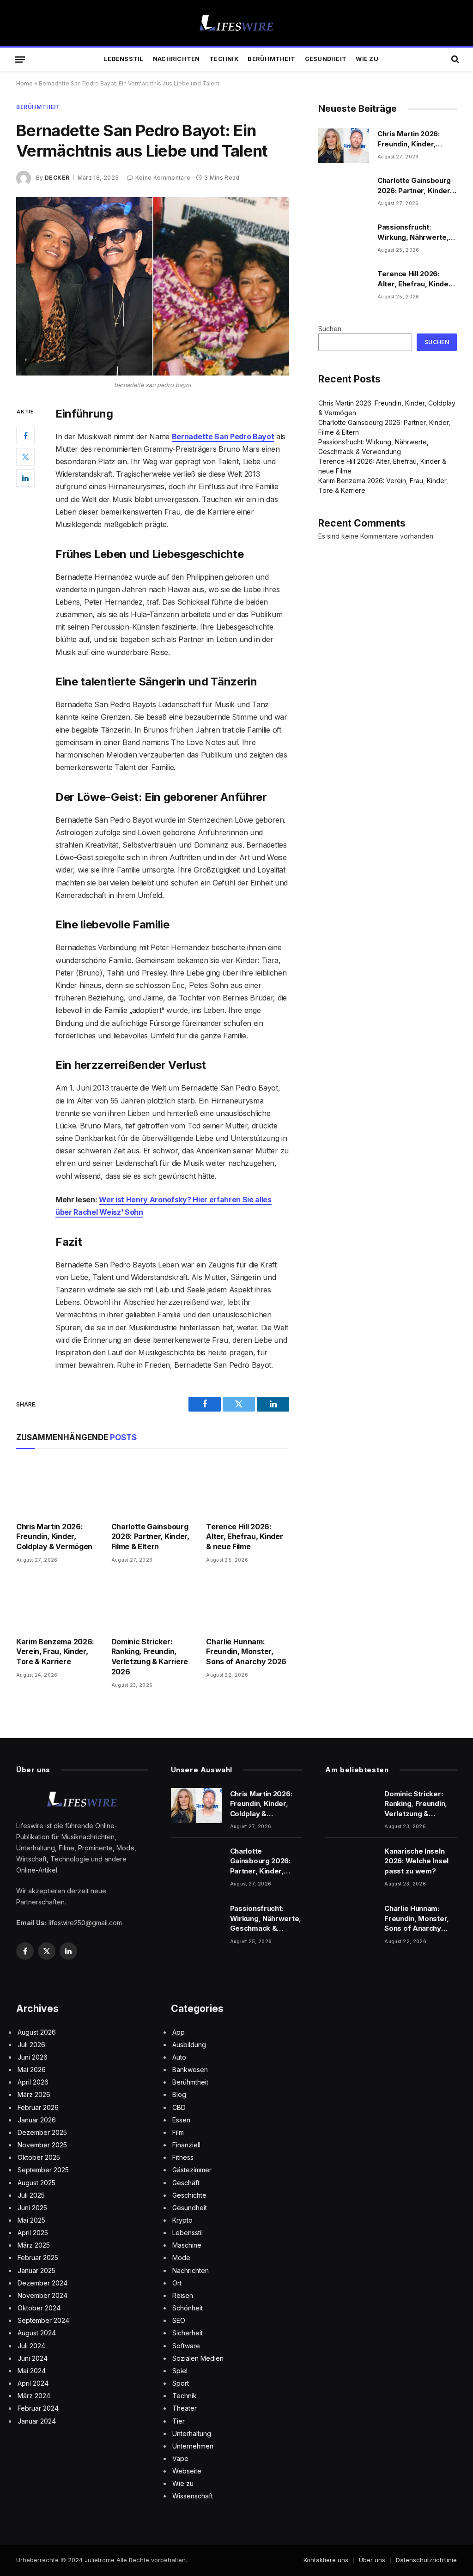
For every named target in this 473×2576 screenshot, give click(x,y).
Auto (179, 2057)
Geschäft (186, 2183)
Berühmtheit (271, 59)
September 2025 (43, 2170)
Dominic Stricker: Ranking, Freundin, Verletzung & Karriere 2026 (150, 1657)
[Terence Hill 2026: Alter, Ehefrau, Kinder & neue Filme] (248, 1488)
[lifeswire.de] (236, 23)
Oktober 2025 (39, 2157)
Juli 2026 (31, 2045)
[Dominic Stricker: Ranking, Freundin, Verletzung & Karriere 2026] (153, 1603)
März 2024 (34, 2396)
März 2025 (34, 2245)
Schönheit (188, 2308)
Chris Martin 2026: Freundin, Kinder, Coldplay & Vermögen (54, 1537)
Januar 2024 (37, 2421)
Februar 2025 (38, 2258)
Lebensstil (124, 59)
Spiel (180, 2371)
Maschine (187, 2245)
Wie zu (367, 59)
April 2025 (33, 2233)
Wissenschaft (193, 2496)
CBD (179, 2107)
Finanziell (186, 2145)
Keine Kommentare (163, 178)
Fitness (183, 2157)
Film (178, 2132)
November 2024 (42, 2295)
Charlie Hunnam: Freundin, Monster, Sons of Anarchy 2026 (246, 1652)
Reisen (183, 2295)
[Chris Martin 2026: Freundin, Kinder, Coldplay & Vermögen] (58, 1488)
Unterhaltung (192, 2434)
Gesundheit (326, 59)
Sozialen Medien (198, 2358)
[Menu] (20, 59)
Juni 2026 (33, 2057)
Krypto (182, 2220)
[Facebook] (25, 436)
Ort (177, 2283)
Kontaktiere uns (326, 2560)
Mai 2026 (32, 2070)
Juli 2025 (31, 2195)
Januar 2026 (37, 2120)
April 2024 (33, 2383)
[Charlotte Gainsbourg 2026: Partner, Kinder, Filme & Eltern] (153, 1488)
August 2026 (37, 2032)
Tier (179, 2421)
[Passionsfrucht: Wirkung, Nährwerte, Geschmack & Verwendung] (344, 239)
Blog (179, 2094)
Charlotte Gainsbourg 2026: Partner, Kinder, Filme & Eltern (150, 1537)
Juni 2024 (33, 2358)
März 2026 (34, 2094)
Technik (224, 59)
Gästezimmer (192, 2170)
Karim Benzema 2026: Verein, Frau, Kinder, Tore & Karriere (55, 1652)
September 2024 (43, 2320)
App (179, 2032)
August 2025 (36, 2183)
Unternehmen (193, 2446)
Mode (181, 2258)
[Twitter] (25, 457)
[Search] (454, 59)
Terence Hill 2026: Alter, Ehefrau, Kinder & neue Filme (244, 1537)
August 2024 (37, 2333)
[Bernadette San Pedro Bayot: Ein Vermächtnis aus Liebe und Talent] (153, 286)
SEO (179, 2320)
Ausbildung (189, 2045)
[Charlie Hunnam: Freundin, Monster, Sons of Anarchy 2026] (248, 1603)
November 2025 (42, 2145)
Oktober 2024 (39, 2308)
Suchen (330, 329)
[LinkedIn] (25, 478)
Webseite (187, 2471)
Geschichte (189, 2195)
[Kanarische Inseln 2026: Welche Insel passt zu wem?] (351, 1863)
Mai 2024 (32, 2371)
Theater (185, 2408)
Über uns (372, 2560)
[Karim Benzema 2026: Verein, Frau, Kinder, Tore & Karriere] (58, 1603)
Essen (181, 2120)
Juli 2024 (31, 2346)
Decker (57, 178)
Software (186, 2346)
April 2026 (33, 2082)
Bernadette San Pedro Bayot (223, 436)
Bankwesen (190, 2070)
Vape (180, 2458)
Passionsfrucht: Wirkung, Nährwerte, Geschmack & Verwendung (413, 232)
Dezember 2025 (42, 2132)
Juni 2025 (32, 2208)
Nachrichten (176, 59)
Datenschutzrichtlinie (426, 2560)
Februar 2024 (38, 2408)
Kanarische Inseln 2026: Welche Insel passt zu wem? (416, 1861)
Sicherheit (188, 2333)
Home (24, 83)
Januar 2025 (36, 2270)
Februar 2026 (38, 2107)
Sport (181, 2383)
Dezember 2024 (42, 2283)
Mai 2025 (31, 2220)
